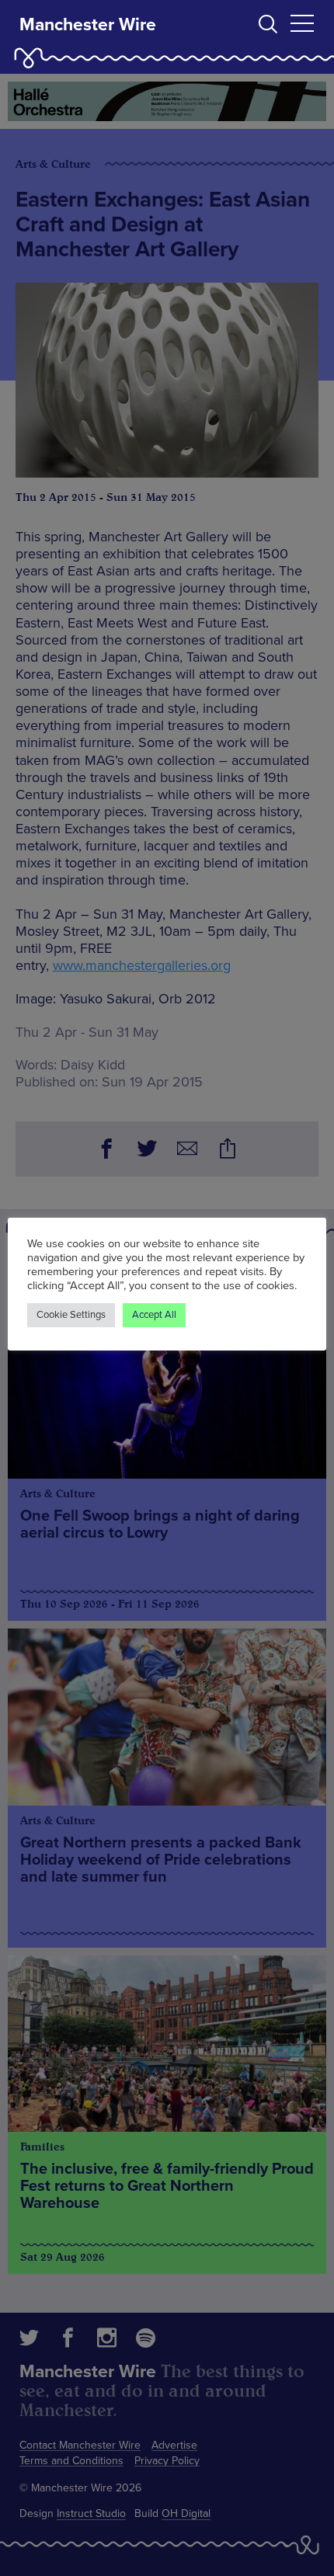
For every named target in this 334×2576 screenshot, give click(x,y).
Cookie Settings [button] (71, 1315)
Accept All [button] (154, 1315)
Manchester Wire (88, 25)
